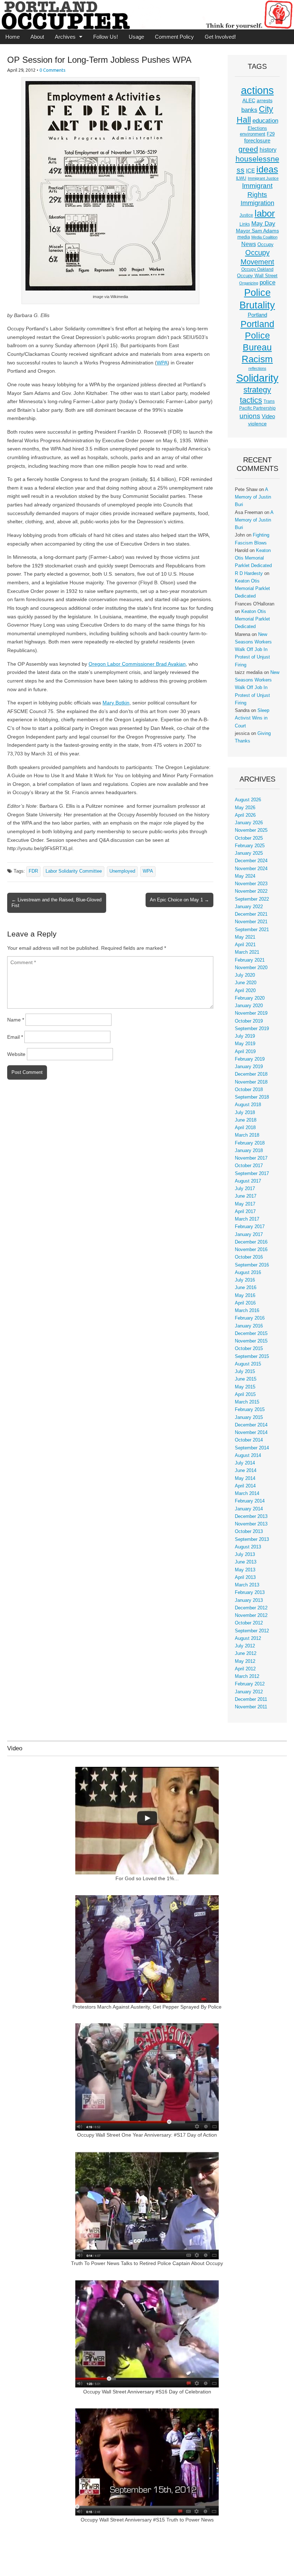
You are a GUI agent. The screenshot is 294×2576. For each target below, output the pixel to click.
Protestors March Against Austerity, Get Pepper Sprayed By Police (147, 2007)
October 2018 (249, 1090)
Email (15, 1037)
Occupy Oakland (257, 269)
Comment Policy (174, 37)
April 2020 (245, 991)
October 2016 (249, 1257)
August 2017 (248, 1181)
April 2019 (245, 1052)
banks (249, 110)
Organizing (249, 283)
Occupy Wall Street (257, 276)
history (268, 150)
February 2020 (250, 998)
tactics (251, 400)
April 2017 (245, 1212)
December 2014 (251, 1425)
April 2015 (245, 1395)
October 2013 (249, 1532)
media (244, 237)
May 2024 (245, 876)
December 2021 (251, 914)
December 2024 (251, 861)
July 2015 (245, 1372)
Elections (257, 128)
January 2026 (249, 823)
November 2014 (251, 1433)
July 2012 (245, 1646)
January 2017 (249, 1235)
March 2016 (247, 1311)
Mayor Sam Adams (257, 231)
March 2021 (247, 952)
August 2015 (248, 1364)
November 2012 (251, 1615)
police (267, 282)
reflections (257, 368)
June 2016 (246, 1288)
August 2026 (248, 800)
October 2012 (249, 1623)
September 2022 (252, 899)
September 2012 (252, 1631)
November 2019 (251, 1013)
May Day (263, 223)
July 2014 (245, 1463)
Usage (136, 37)
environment (253, 134)
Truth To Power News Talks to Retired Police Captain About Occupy (147, 2263)
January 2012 (249, 1692)
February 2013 (250, 1593)
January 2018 (249, 1151)
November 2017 (251, 1158)
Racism (257, 359)
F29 (271, 134)
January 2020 (249, 1006)
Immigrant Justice (263, 178)
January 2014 (249, 1509)
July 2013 (245, 1554)
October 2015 (249, 1349)
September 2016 (252, 1265)
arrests (265, 100)
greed (248, 149)
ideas (267, 169)
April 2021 (245, 945)
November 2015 (251, 1341)
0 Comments (53, 70)
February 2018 (250, 1143)
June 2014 (246, 1471)
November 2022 (251, 891)
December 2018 (251, 1074)
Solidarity (257, 378)
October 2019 (249, 1021)
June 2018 (246, 1120)
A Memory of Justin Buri (253, 497)
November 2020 (251, 968)
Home (13, 37)
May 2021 (245, 937)
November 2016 (251, 1250)
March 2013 (247, 1585)
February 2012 (250, 1684)
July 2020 (245, 975)
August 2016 (248, 1273)
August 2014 (248, 1456)
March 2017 (247, 1219)
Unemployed (122, 871)
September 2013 (252, 1539)
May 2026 (245, 808)
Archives (65, 37)
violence (257, 424)
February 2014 (250, 1501)
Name (16, 1020)
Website (16, 1054)
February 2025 (250, 846)
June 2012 (246, 1653)
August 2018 (248, 1105)
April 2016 (245, 1303)
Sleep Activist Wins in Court (252, 718)
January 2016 (249, 1326)
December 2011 (251, 1699)
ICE (250, 171)
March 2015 (247, 1402)
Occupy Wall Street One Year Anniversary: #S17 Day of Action (147, 2135)
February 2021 (250, 960)
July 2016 (245, 1280)
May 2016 (245, 1296)
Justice (246, 215)
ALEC (249, 100)
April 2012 (245, 1669)
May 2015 (245, 1387)
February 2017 (250, 1227)
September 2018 (252, 1097)
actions (257, 90)
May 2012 (245, 1661)
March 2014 (247, 1494)
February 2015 (250, 1410)
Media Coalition (264, 237)
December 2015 (251, 1334)
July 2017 (245, 1189)
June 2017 (246, 1196)
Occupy (265, 245)
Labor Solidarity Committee (74, 871)
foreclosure (257, 141)
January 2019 (249, 1067)
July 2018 (245, 1113)
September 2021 (252, 930)
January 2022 (249, 907)
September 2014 (252, 1448)
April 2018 (245, 1128)
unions (250, 416)
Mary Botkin (116, 703)
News (249, 244)
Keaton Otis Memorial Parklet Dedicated (253, 558)
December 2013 (251, 1516)
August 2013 (248, 1547)
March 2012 (247, 1676)
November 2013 (251, 1524)
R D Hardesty (249, 574)
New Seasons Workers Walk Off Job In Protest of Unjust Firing (253, 650)
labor (265, 213)
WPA (162, 363)
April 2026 (245, 815)
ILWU (241, 178)
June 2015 (246, 1379)
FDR (33, 871)
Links (245, 224)
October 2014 (249, 1440)
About (37, 37)
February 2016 (250, 1318)
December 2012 (251, 1608)
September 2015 (252, 1357)
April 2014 (245, 1486)
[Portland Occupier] (147, 15)
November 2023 (251, 884)
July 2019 (245, 1036)
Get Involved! (220, 37)
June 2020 (246, 983)
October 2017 (249, 1166)
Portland (257, 315)
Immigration (257, 203)
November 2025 (251, 830)
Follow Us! (106, 37)
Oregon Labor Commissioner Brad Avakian (137, 664)
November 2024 (251, 869)
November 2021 (251, 922)
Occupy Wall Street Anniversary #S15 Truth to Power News (147, 2520)
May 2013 (245, 1570)
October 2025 (249, 838)
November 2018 (251, 1082)
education (265, 121)
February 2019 (250, 1059)
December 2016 (251, 1242)
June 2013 (246, 1562)
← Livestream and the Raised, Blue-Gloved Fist (56, 903)
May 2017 (245, 1204)
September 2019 (252, 1029)
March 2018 (247, 1135)
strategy (257, 390)
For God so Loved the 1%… (147, 1878)
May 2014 (245, 1478)
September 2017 (252, 1174)
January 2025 (249, 853)
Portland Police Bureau (257, 336)
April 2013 (245, 1577)
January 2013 (249, 1600)
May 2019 (245, 1044)
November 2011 (251, 1707)
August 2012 (248, 1638)
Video (268, 416)
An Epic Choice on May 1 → (179, 900)
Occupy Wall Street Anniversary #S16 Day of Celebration (147, 2392)
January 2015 (249, 1417)
